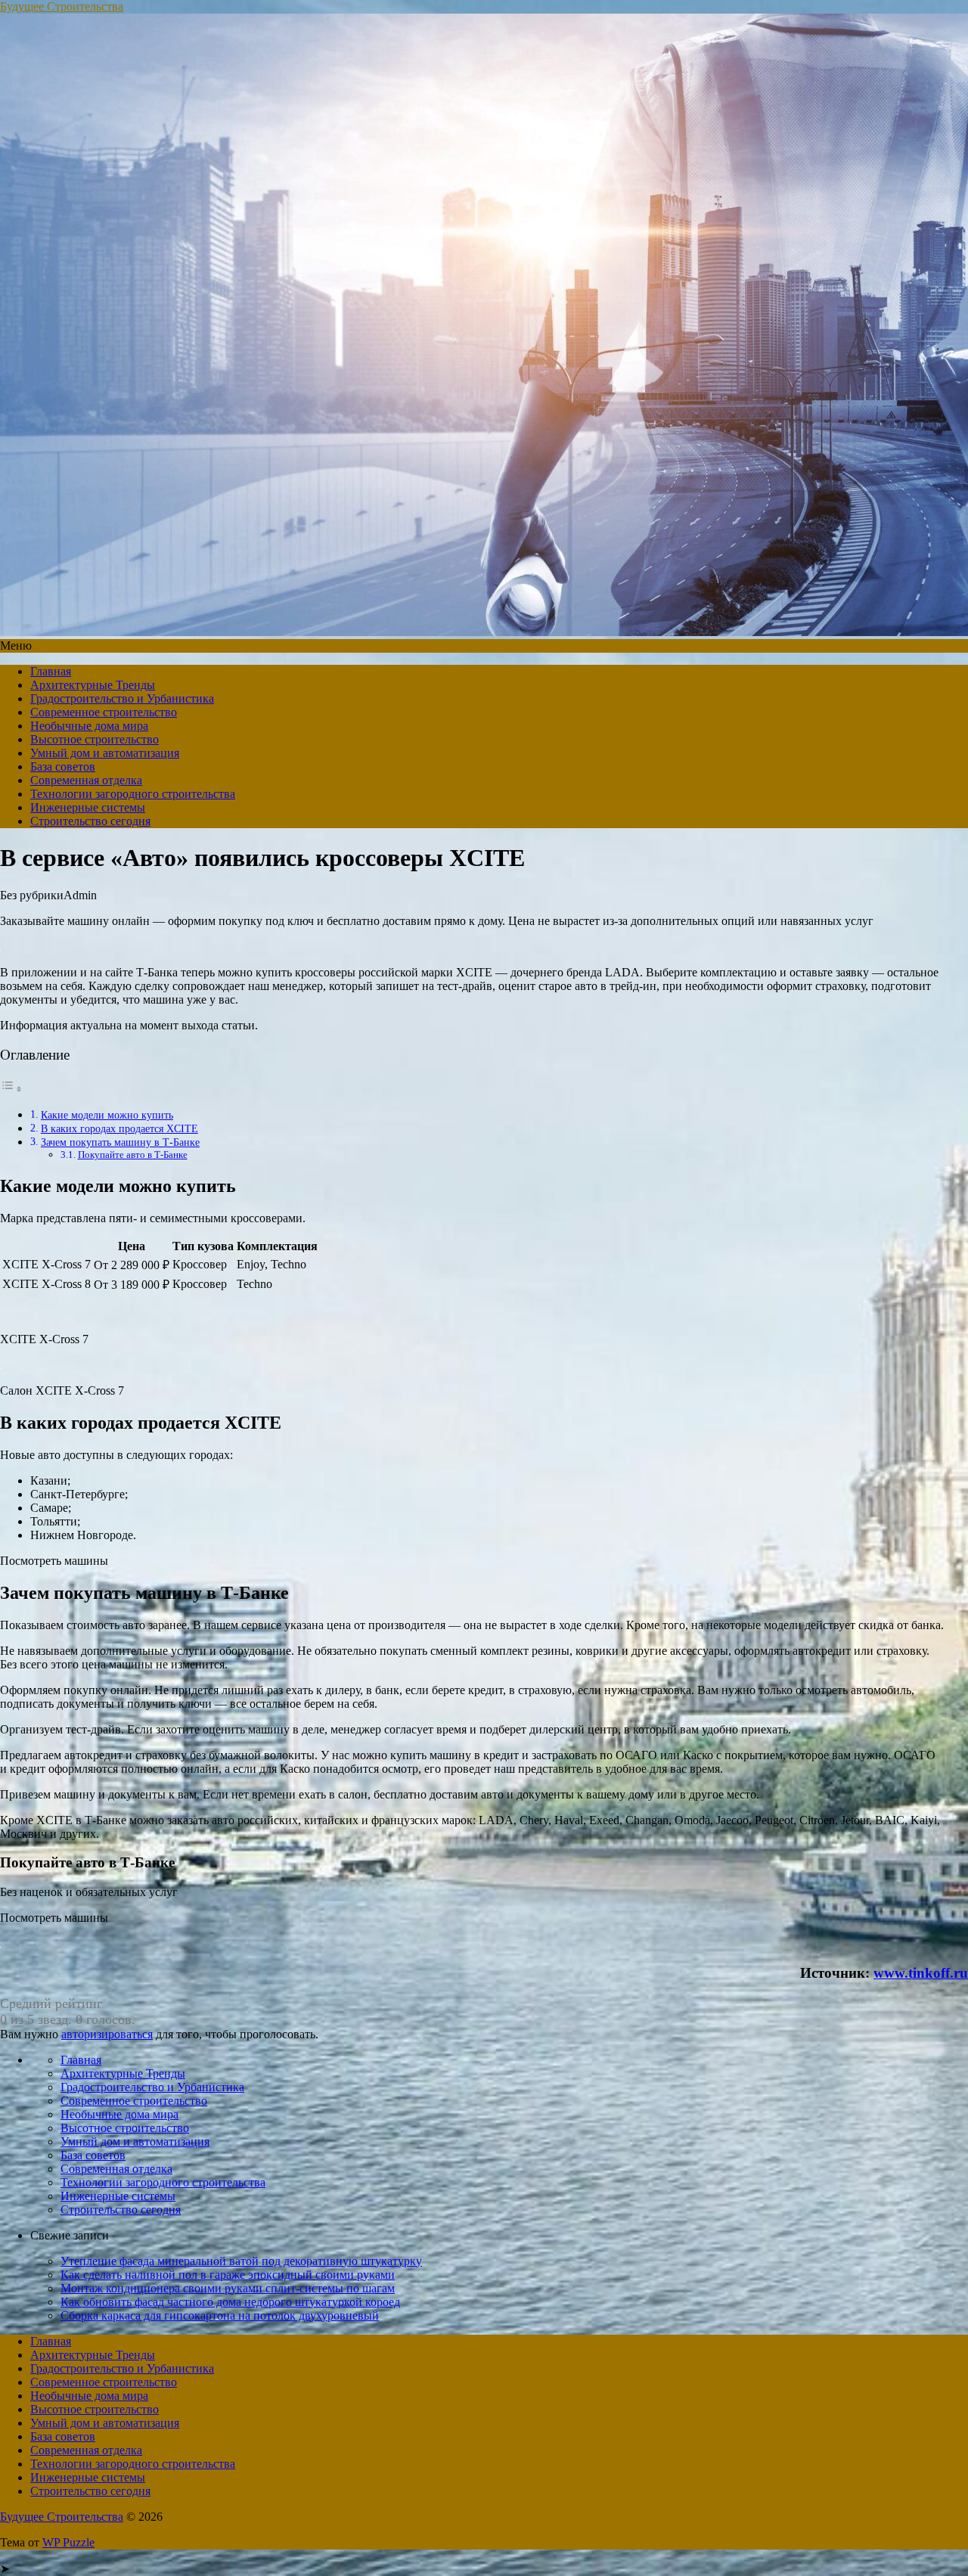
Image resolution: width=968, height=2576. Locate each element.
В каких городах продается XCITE (119, 1128)
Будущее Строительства (62, 6)
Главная (51, 671)
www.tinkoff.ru (921, 1973)
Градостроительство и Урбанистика (122, 698)
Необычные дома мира (89, 726)
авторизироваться (107, 2034)
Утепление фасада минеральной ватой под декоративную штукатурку (241, 2261)
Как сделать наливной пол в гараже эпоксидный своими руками (228, 2275)
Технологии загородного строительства (133, 794)
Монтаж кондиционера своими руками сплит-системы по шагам (228, 2288)
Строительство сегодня (90, 821)
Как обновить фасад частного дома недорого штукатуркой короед (230, 2302)
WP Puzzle (68, 2542)
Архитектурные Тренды (93, 685)
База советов (63, 767)
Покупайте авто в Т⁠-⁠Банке (133, 1155)
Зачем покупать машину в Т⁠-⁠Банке (120, 1142)
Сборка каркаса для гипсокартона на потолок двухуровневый (220, 2315)
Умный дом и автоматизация (105, 753)
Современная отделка (86, 780)
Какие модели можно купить (107, 1115)
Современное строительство (104, 712)
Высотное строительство (95, 739)
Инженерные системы (88, 807)
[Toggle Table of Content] (11, 1089)
